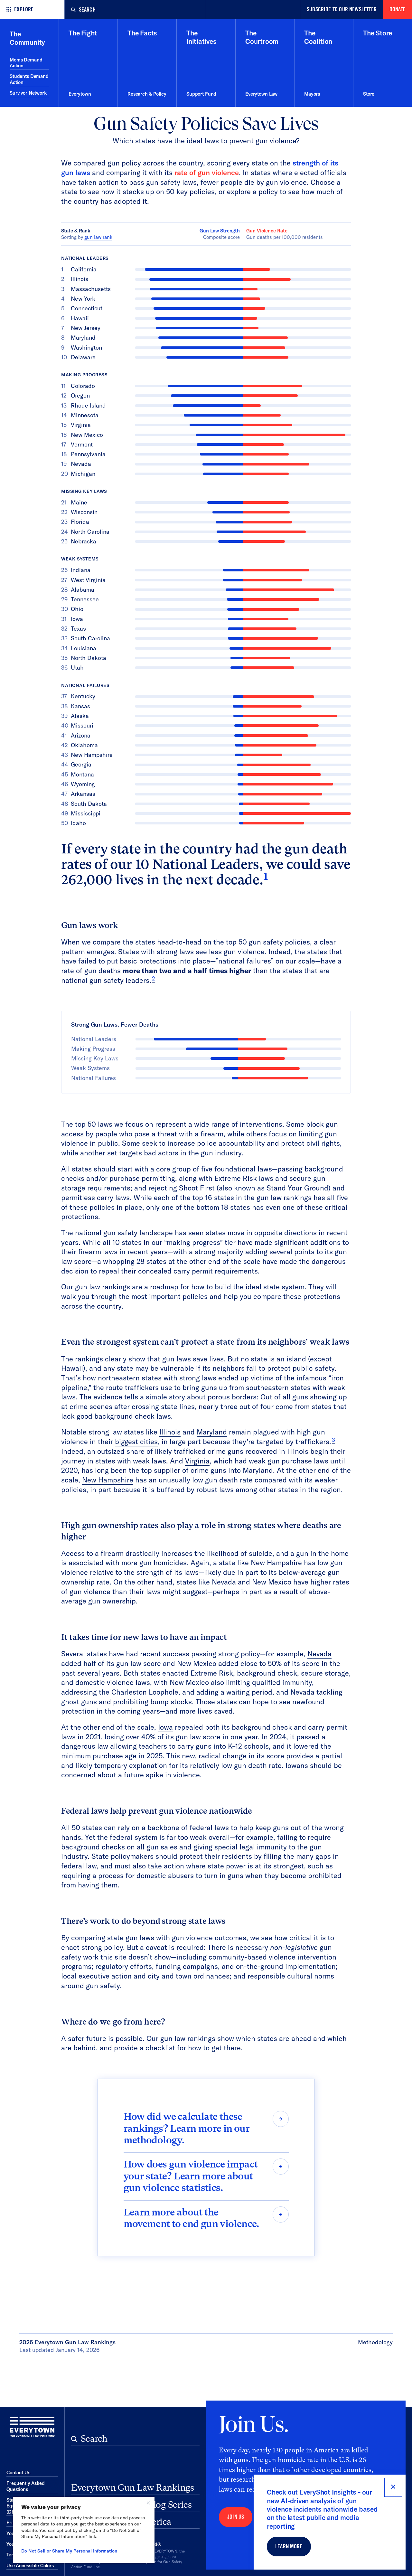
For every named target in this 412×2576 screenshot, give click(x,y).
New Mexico (197, 1663)
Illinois (170, 1432)
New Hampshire (108, 1480)
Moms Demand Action (26, 63)
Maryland (212, 1432)
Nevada (319, 1654)
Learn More (289, 2547)
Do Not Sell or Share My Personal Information (69, 2551)
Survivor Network (28, 93)
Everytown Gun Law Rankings (133, 2488)
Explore (24, 9)
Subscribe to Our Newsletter (342, 9)
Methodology (375, 2342)
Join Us (236, 2517)
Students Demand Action (29, 79)
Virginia (197, 1461)
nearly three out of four (236, 1406)
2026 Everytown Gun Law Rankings (67, 2342)
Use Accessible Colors (30, 2566)
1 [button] (266, 876)
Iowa (165, 1727)
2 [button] (154, 978)
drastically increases (159, 1553)
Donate (398, 9)
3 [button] (333, 1440)
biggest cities (136, 1442)
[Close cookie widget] (148, 2503)
